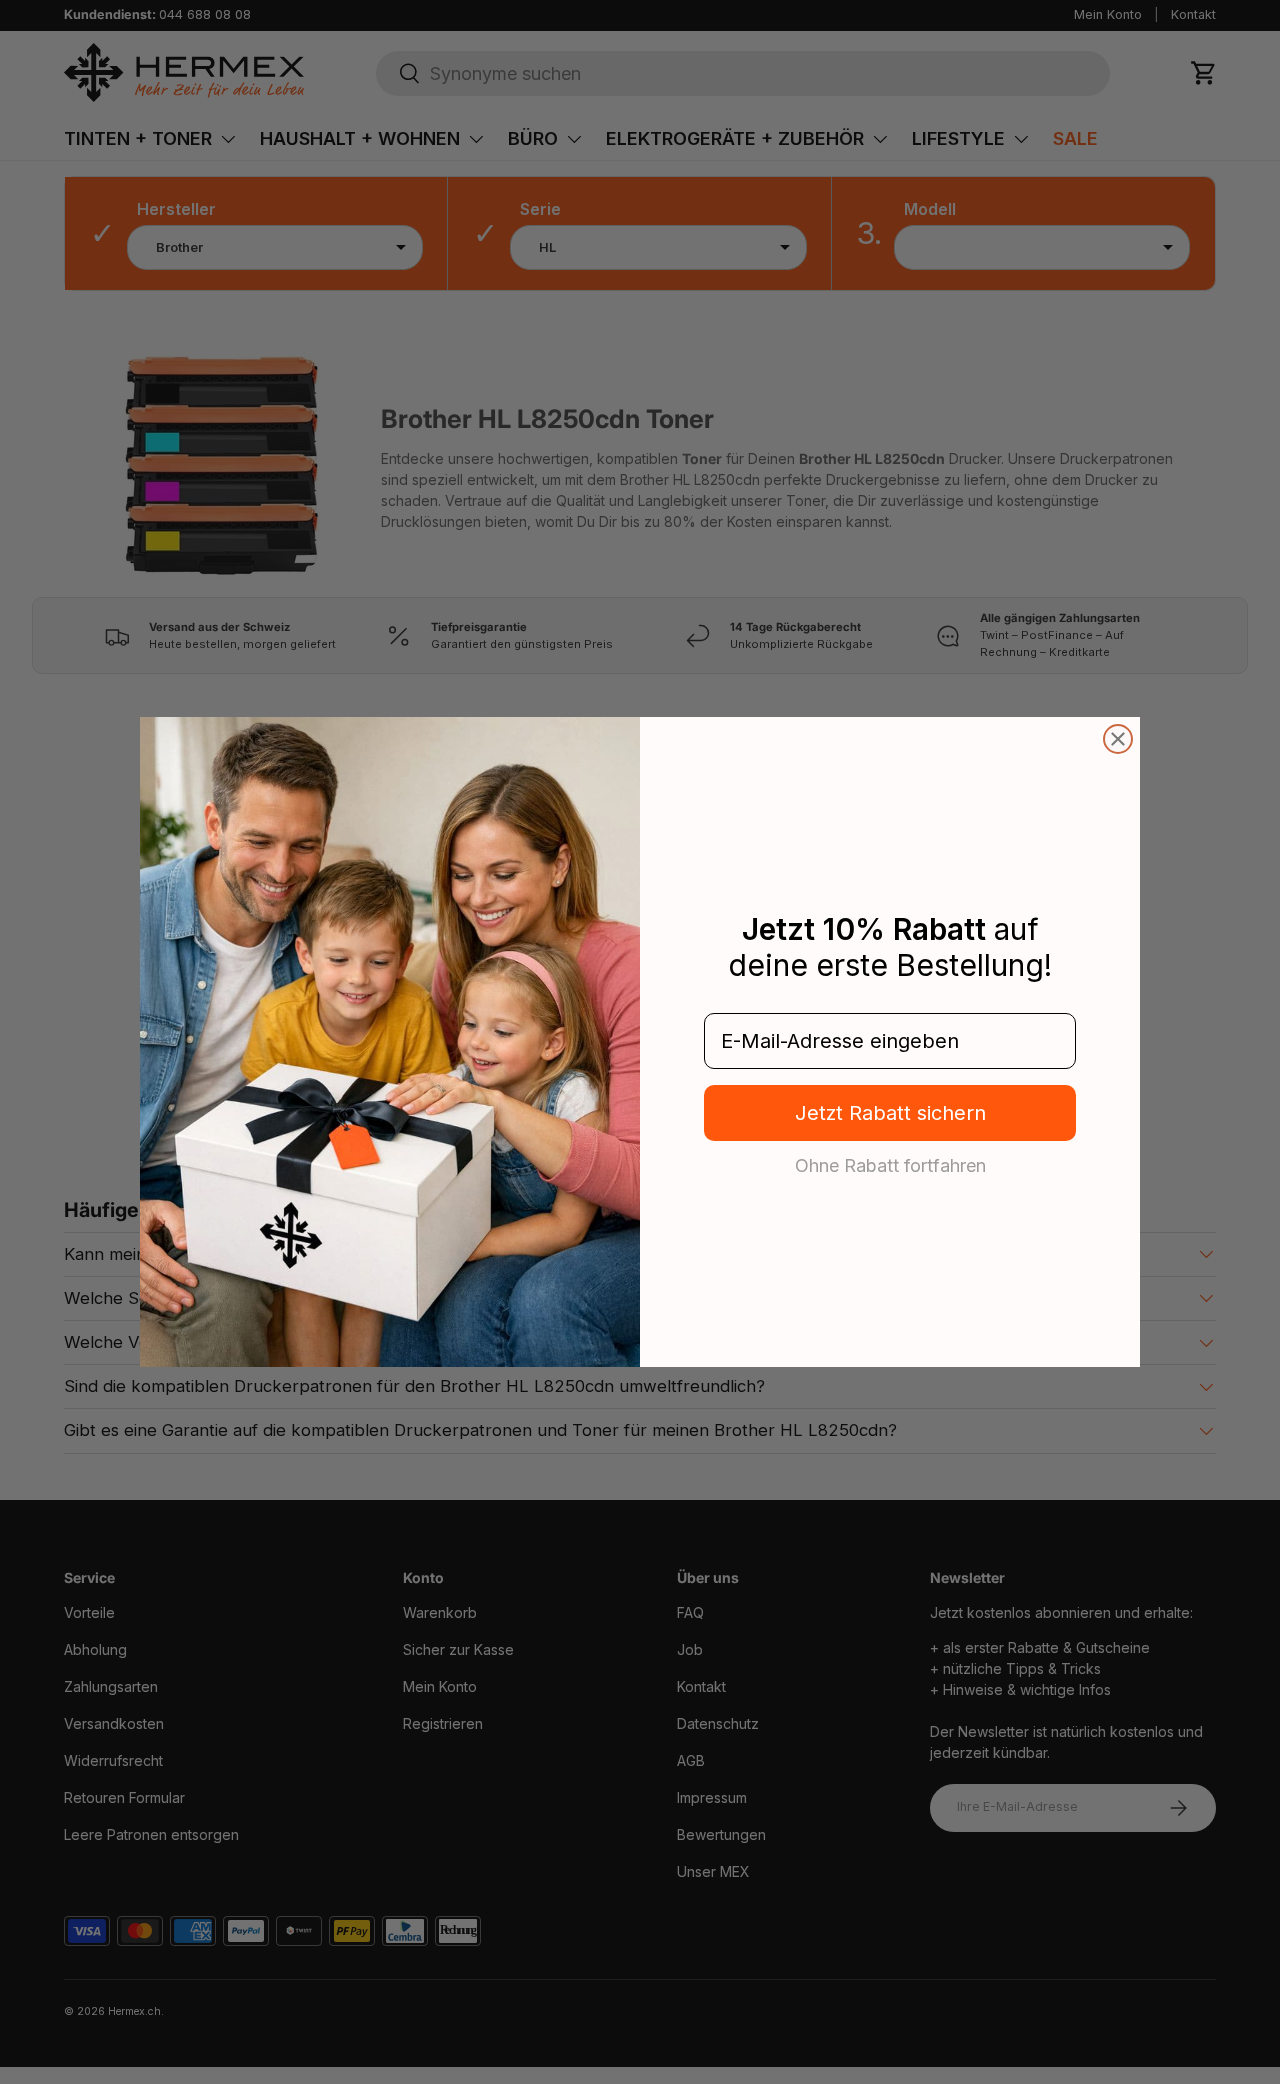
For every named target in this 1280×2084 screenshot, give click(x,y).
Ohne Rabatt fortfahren (890, 1165)
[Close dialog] (1118, 739)
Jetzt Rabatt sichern (890, 1113)
